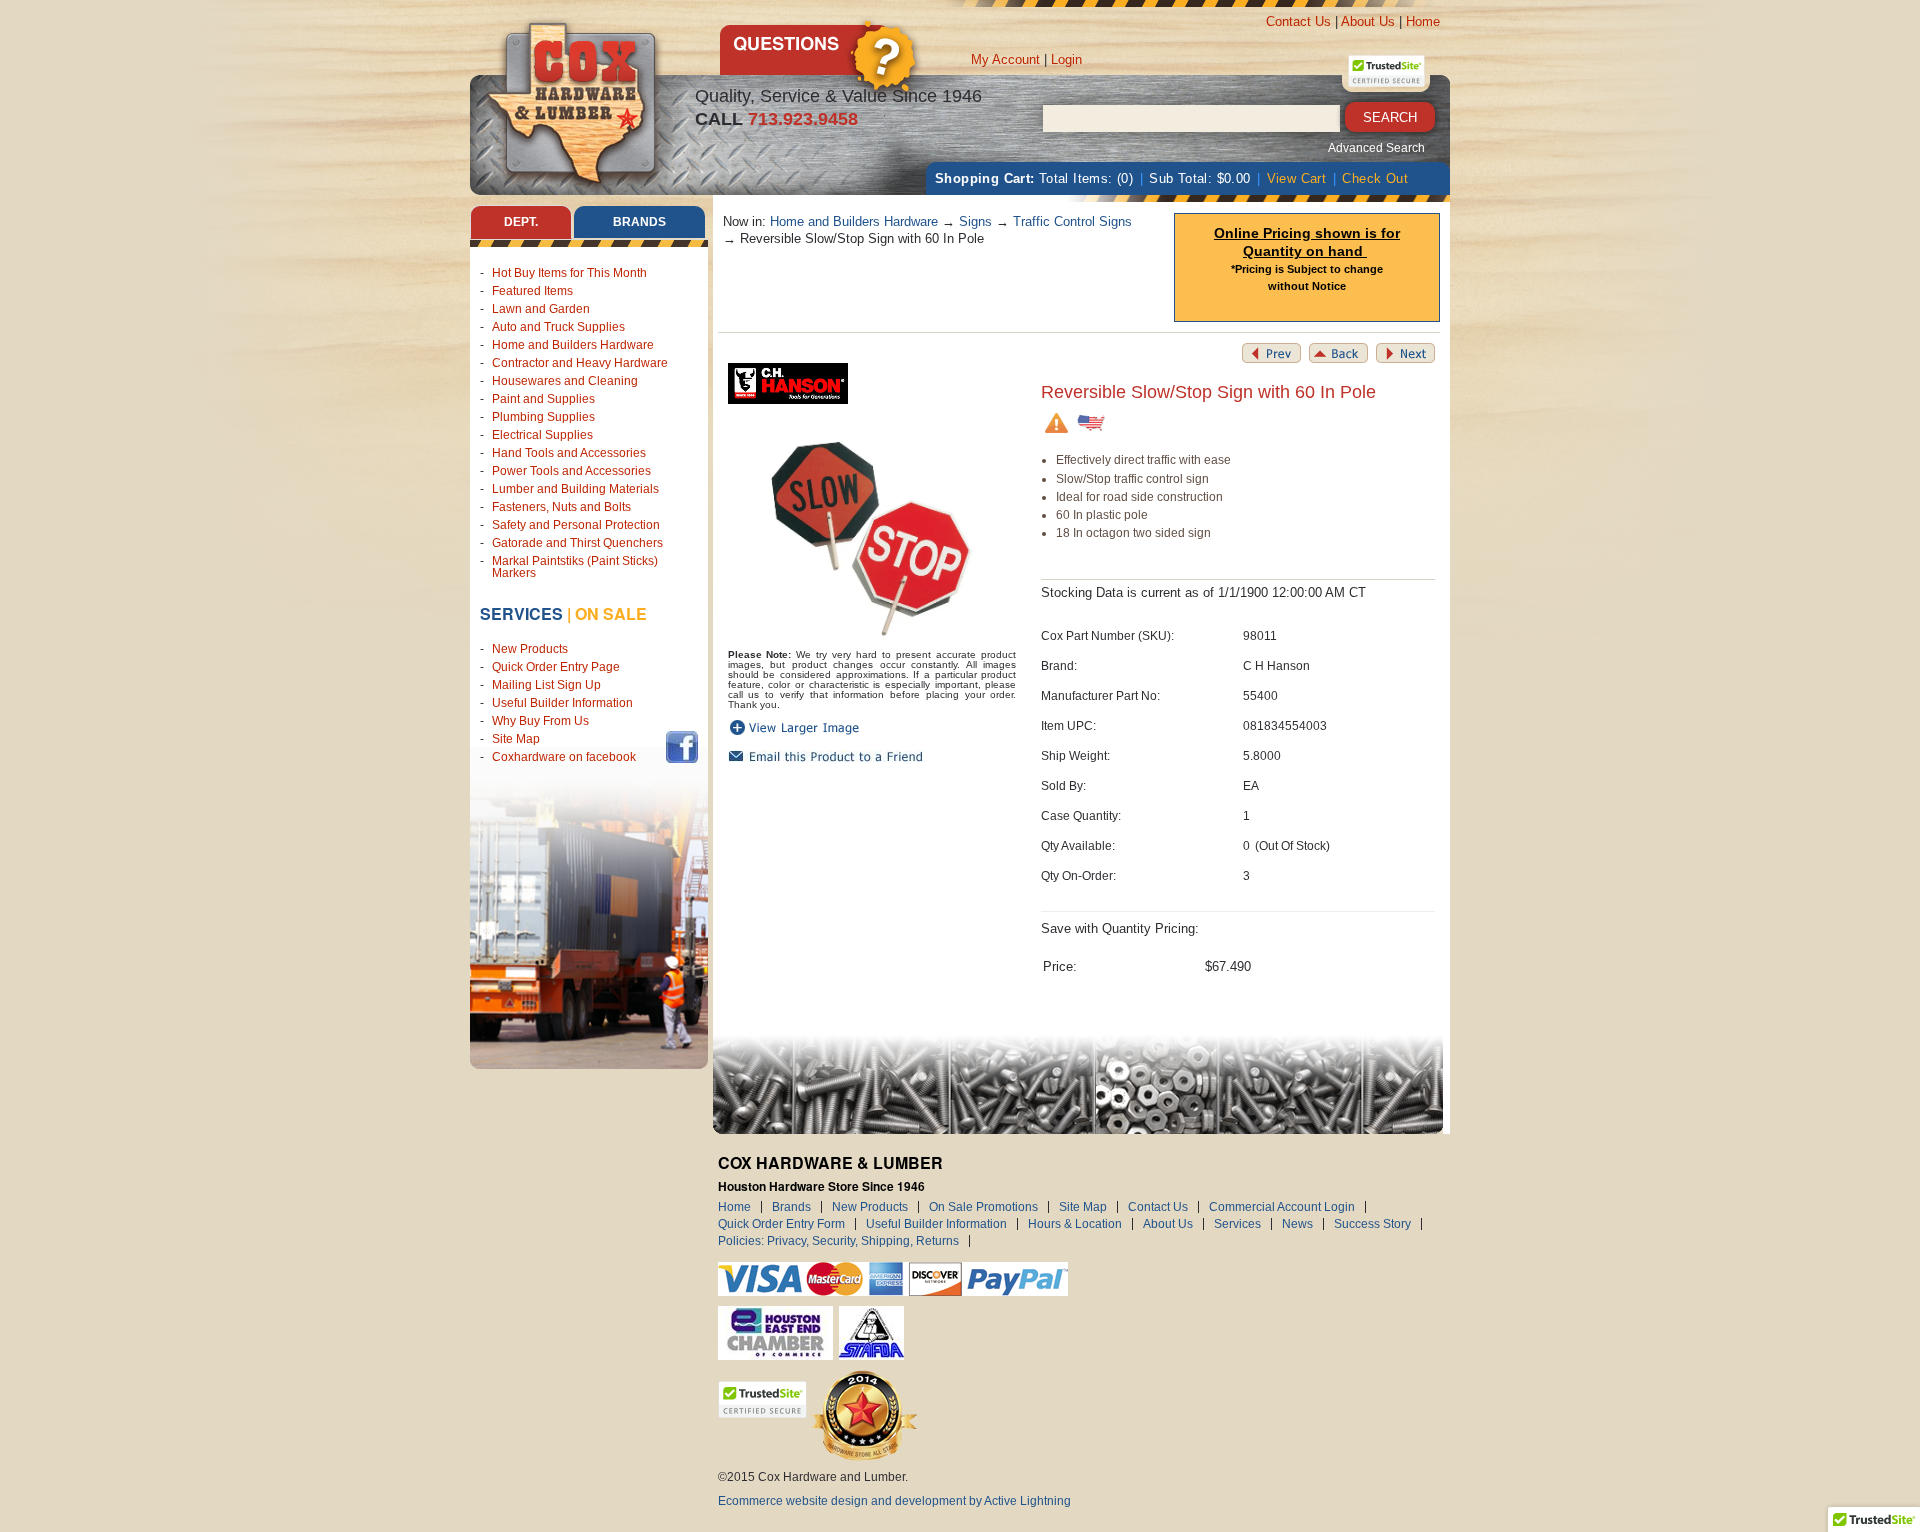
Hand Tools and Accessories (569, 453)
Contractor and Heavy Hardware (580, 363)
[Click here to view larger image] (872, 531)
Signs (975, 221)
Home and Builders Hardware (573, 345)
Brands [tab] (639, 222)
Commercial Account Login (1282, 1207)
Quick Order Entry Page (556, 667)
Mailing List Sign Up (546, 685)
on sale (611, 613)
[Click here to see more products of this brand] (788, 382)
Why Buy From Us (540, 721)
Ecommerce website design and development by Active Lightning (894, 1501)
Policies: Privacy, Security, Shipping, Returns (838, 1241)
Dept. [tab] (521, 222)
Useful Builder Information (562, 703)
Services (521, 613)
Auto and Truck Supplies (558, 327)
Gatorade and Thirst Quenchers (577, 543)
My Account (1005, 59)
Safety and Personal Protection (576, 525)
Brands (791, 1207)
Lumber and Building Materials (575, 489)
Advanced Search (1376, 148)
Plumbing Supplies (543, 417)
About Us (1368, 21)
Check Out (1375, 178)
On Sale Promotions (983, 1207)
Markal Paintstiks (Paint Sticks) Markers (575, 567)
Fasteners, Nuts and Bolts (561, 507)
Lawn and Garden (541, 309)
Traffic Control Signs (1072, 221)
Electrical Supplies (542, 435)
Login (1066, 59)
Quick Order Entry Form (781, 1224)
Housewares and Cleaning (565, 381)
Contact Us (1298, 21)
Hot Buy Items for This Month (569, 273)
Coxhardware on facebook (567, 757)
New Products (530, 649)
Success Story (1372, 1224)
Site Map (516, 739)
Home (1423, 21)
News (1297, 1224)
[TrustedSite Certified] (1386, 71)
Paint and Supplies (543, 399)
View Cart (1297, 178)
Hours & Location (1075, 1224)
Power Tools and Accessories (571, 471)
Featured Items (532, 291)
